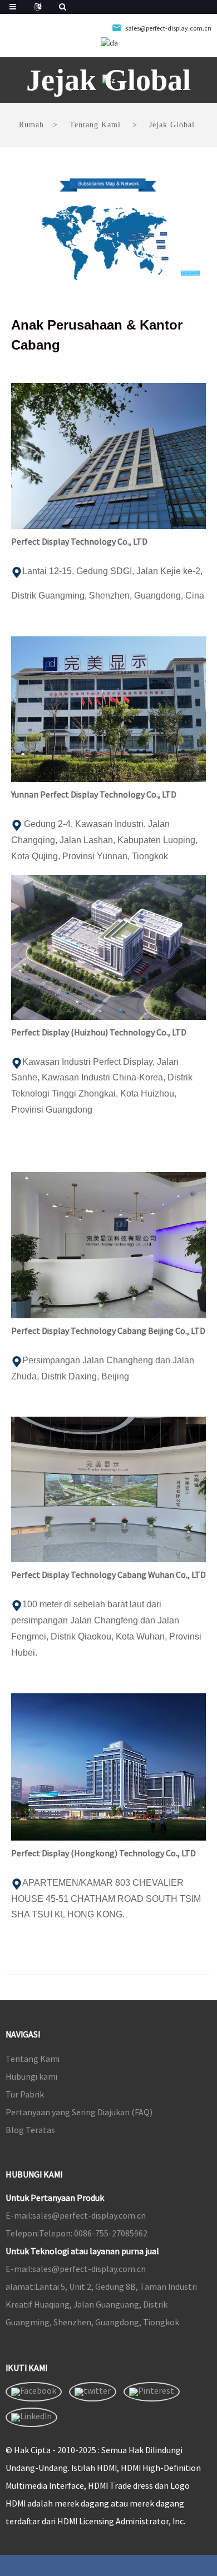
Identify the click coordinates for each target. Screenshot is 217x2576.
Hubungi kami (31, 2076)
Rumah (31, 125)
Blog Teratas (30, 2130)
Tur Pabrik (25, 2094)
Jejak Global (172, 125)
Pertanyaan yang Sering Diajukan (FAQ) (79, 2112)
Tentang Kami (95, 125)
